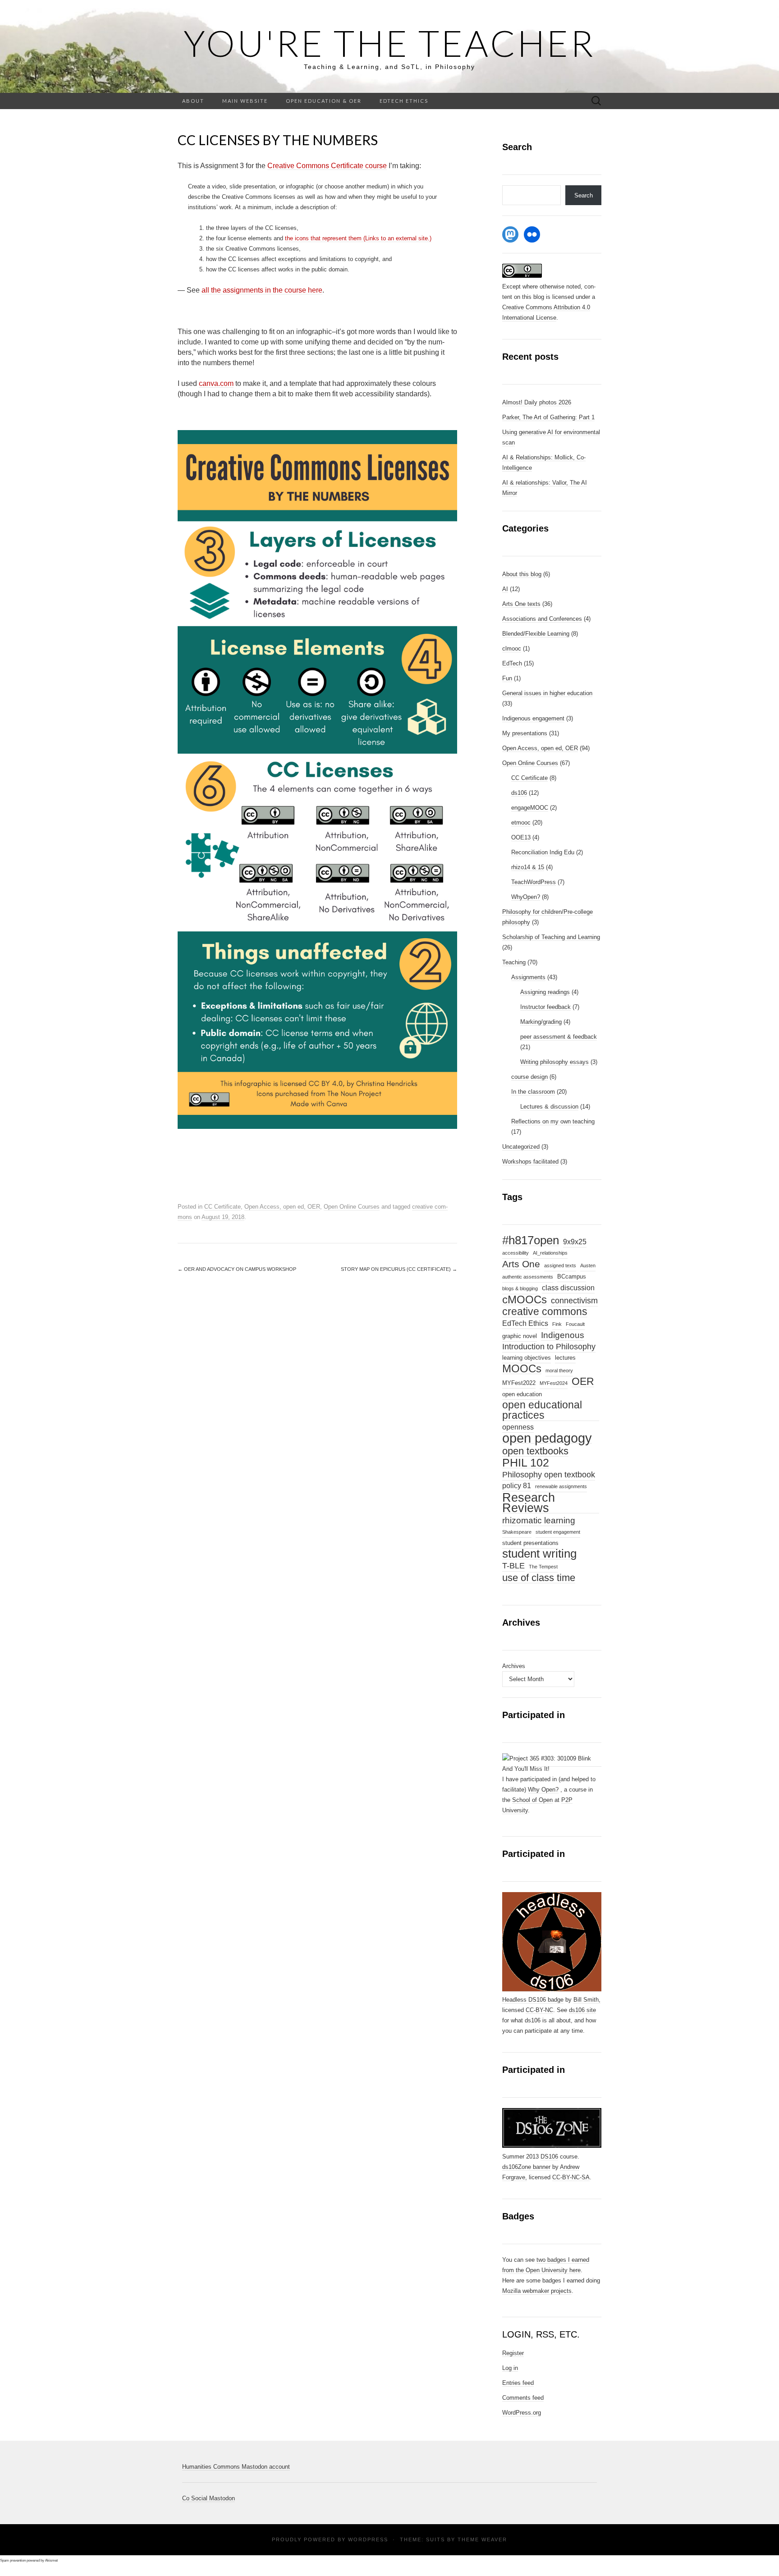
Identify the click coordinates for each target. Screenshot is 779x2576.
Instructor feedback (545, 1007)
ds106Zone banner (526, 2167)
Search (584, 195)
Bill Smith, (587, 2000)
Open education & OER (324, 101)
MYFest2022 (519, 1383)
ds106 (519, 793)
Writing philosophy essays (554, 1062)
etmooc (521, 823)
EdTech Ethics (404, 101)
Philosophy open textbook (549, 1475)
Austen (588, 1265)
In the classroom (533, 1092)
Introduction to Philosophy (549, 1347)
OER (583, 1382)
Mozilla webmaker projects (537, 2291)
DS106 (549, 2157)
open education (522, 1394)
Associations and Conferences (542, 619)
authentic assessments (528, 1277)
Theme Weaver (482, 2539)
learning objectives (527, 1358)
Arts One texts (521, 604)
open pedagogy (547, 1438)
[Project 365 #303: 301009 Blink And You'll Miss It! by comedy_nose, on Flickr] (552, 1763)
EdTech (512, 663)
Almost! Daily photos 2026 (537, 402)
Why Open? (543, 1790)
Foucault (575, 1324)
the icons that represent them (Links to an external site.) (358, 238)
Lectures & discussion (549, 1107)
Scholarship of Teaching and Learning (551, 937)
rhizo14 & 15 (528, 867)
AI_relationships (550, 1253)
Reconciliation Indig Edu (543, 852)
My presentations (525, 733)
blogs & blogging (520, 1288)
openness (518, 1427)
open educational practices (542, 1410)
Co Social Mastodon (208, 2498)
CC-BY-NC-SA (571, 2177)
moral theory (559, 1371)
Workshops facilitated (530, 1162)
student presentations (530, 1543)
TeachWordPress (534, 882)
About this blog (522, 574)
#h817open (531, 1241)
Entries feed (518, 2383)
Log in (510, 2368)
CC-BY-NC (539, 2010)
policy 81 (517, 1486)
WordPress (368, 2539)
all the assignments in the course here (262, 290)
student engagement (558, 1532)
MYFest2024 (554, 1383)
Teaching (514, 962)
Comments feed (523, 2398)
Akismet (51, 2560)
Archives (514, 1666)
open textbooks (535, 1451)
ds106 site (582, 2010)
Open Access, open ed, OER (282, 1207)
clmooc (512, 649)
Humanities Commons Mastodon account (236, 2467)
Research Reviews (529, 1503)
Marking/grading (541, 1022)
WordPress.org (522, 2413)
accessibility (516, 1253)
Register (513, 2353)
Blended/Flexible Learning (536, 634)
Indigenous (563, 1335)
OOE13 (521, 837)
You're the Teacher (389, 43)
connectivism (574, 1301)
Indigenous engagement (533, 718)
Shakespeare (517, 1532)
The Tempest (543, 1567)
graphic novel (520, 1336)
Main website (245, 101)
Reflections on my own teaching (553, 1121)
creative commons (545, 1312)
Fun (507, 678)
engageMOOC (530, 808)
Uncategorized (521, 1147)
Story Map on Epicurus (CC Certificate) (399, 1269)
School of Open (532, 1800)
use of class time (539, 1578)
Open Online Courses (352, 1207)
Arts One (521, 1264)
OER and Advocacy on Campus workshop (237, 1269)
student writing (539, 1554)
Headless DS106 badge (533, 2000)
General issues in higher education (547, 693)
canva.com (216, 383)
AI (505, 589)
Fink (557, 1324)
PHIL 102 (526, 1463)
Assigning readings (545, 992)
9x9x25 (575, 1242)
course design (529, 1077)
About (193, 101)
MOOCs (522, 1369)
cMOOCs (525, 1300)
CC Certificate (222, 1207)
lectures (565, 1358)
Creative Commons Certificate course (327, 166)
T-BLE (513, 1566)
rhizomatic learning (539, 1520)
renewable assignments (561, 1486)
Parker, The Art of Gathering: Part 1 (548, 417)
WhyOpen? (526, 897)
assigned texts (560, 1265)
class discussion (568, 1288)
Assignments (528, 977)
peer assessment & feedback (559, 1037)
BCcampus (572, 1277)
